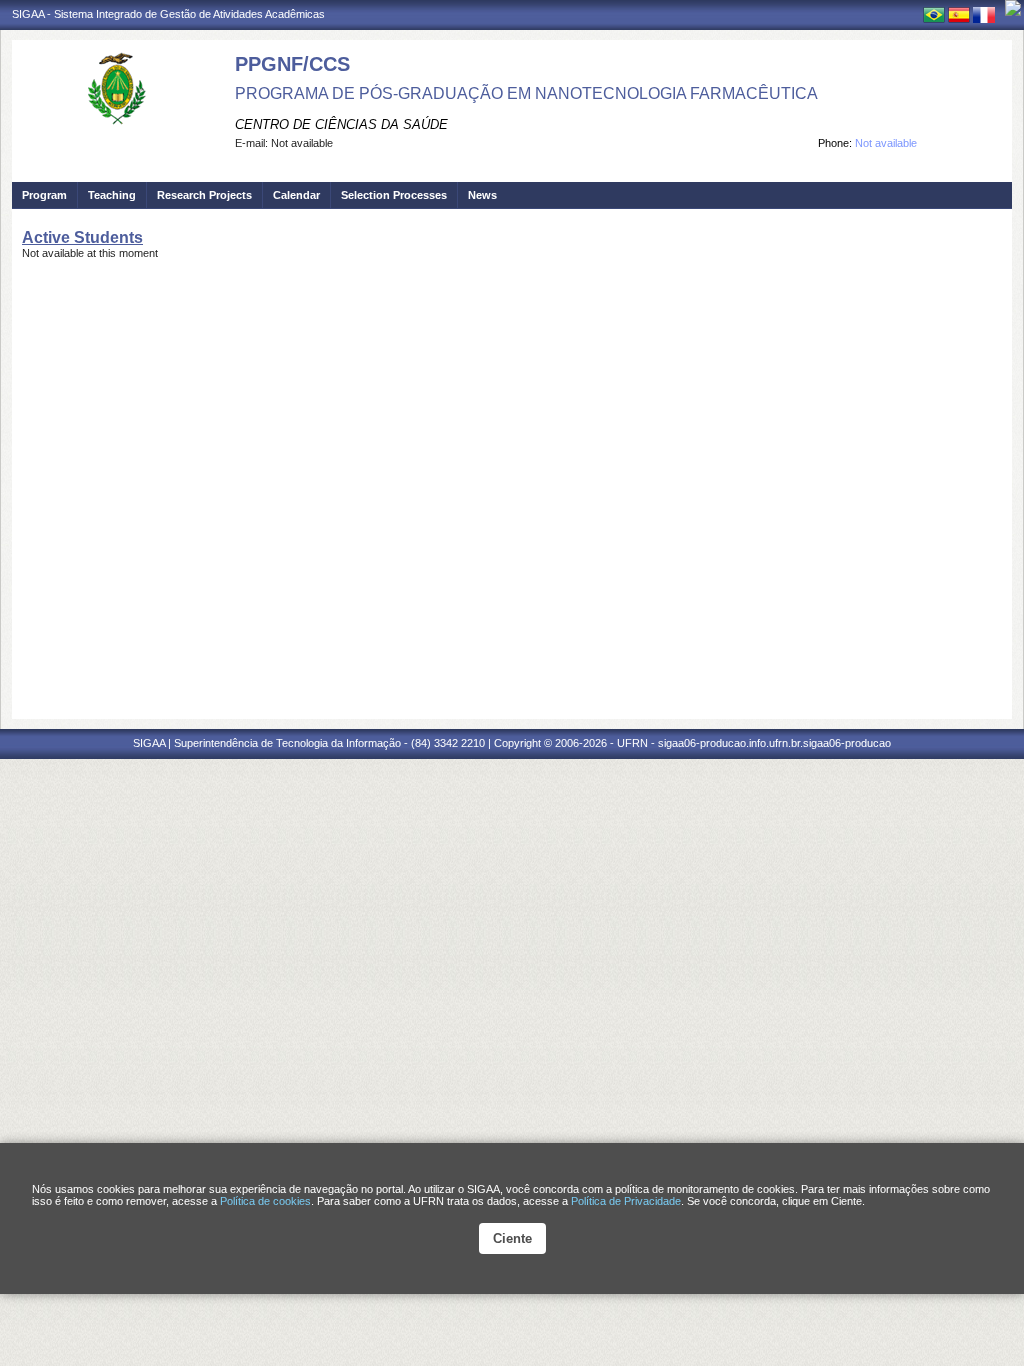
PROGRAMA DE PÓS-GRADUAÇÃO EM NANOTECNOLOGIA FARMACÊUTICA (526, 93)
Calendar (296, 195)
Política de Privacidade (626, 1201)
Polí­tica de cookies (265, 1201)
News (482, 195)
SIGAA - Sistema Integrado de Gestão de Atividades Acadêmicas (168, 14)
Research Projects (204, 195)
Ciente (512, 1238)
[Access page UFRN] (1013, 8)
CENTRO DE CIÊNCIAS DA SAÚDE (341, 124)
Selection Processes (394, 195)
